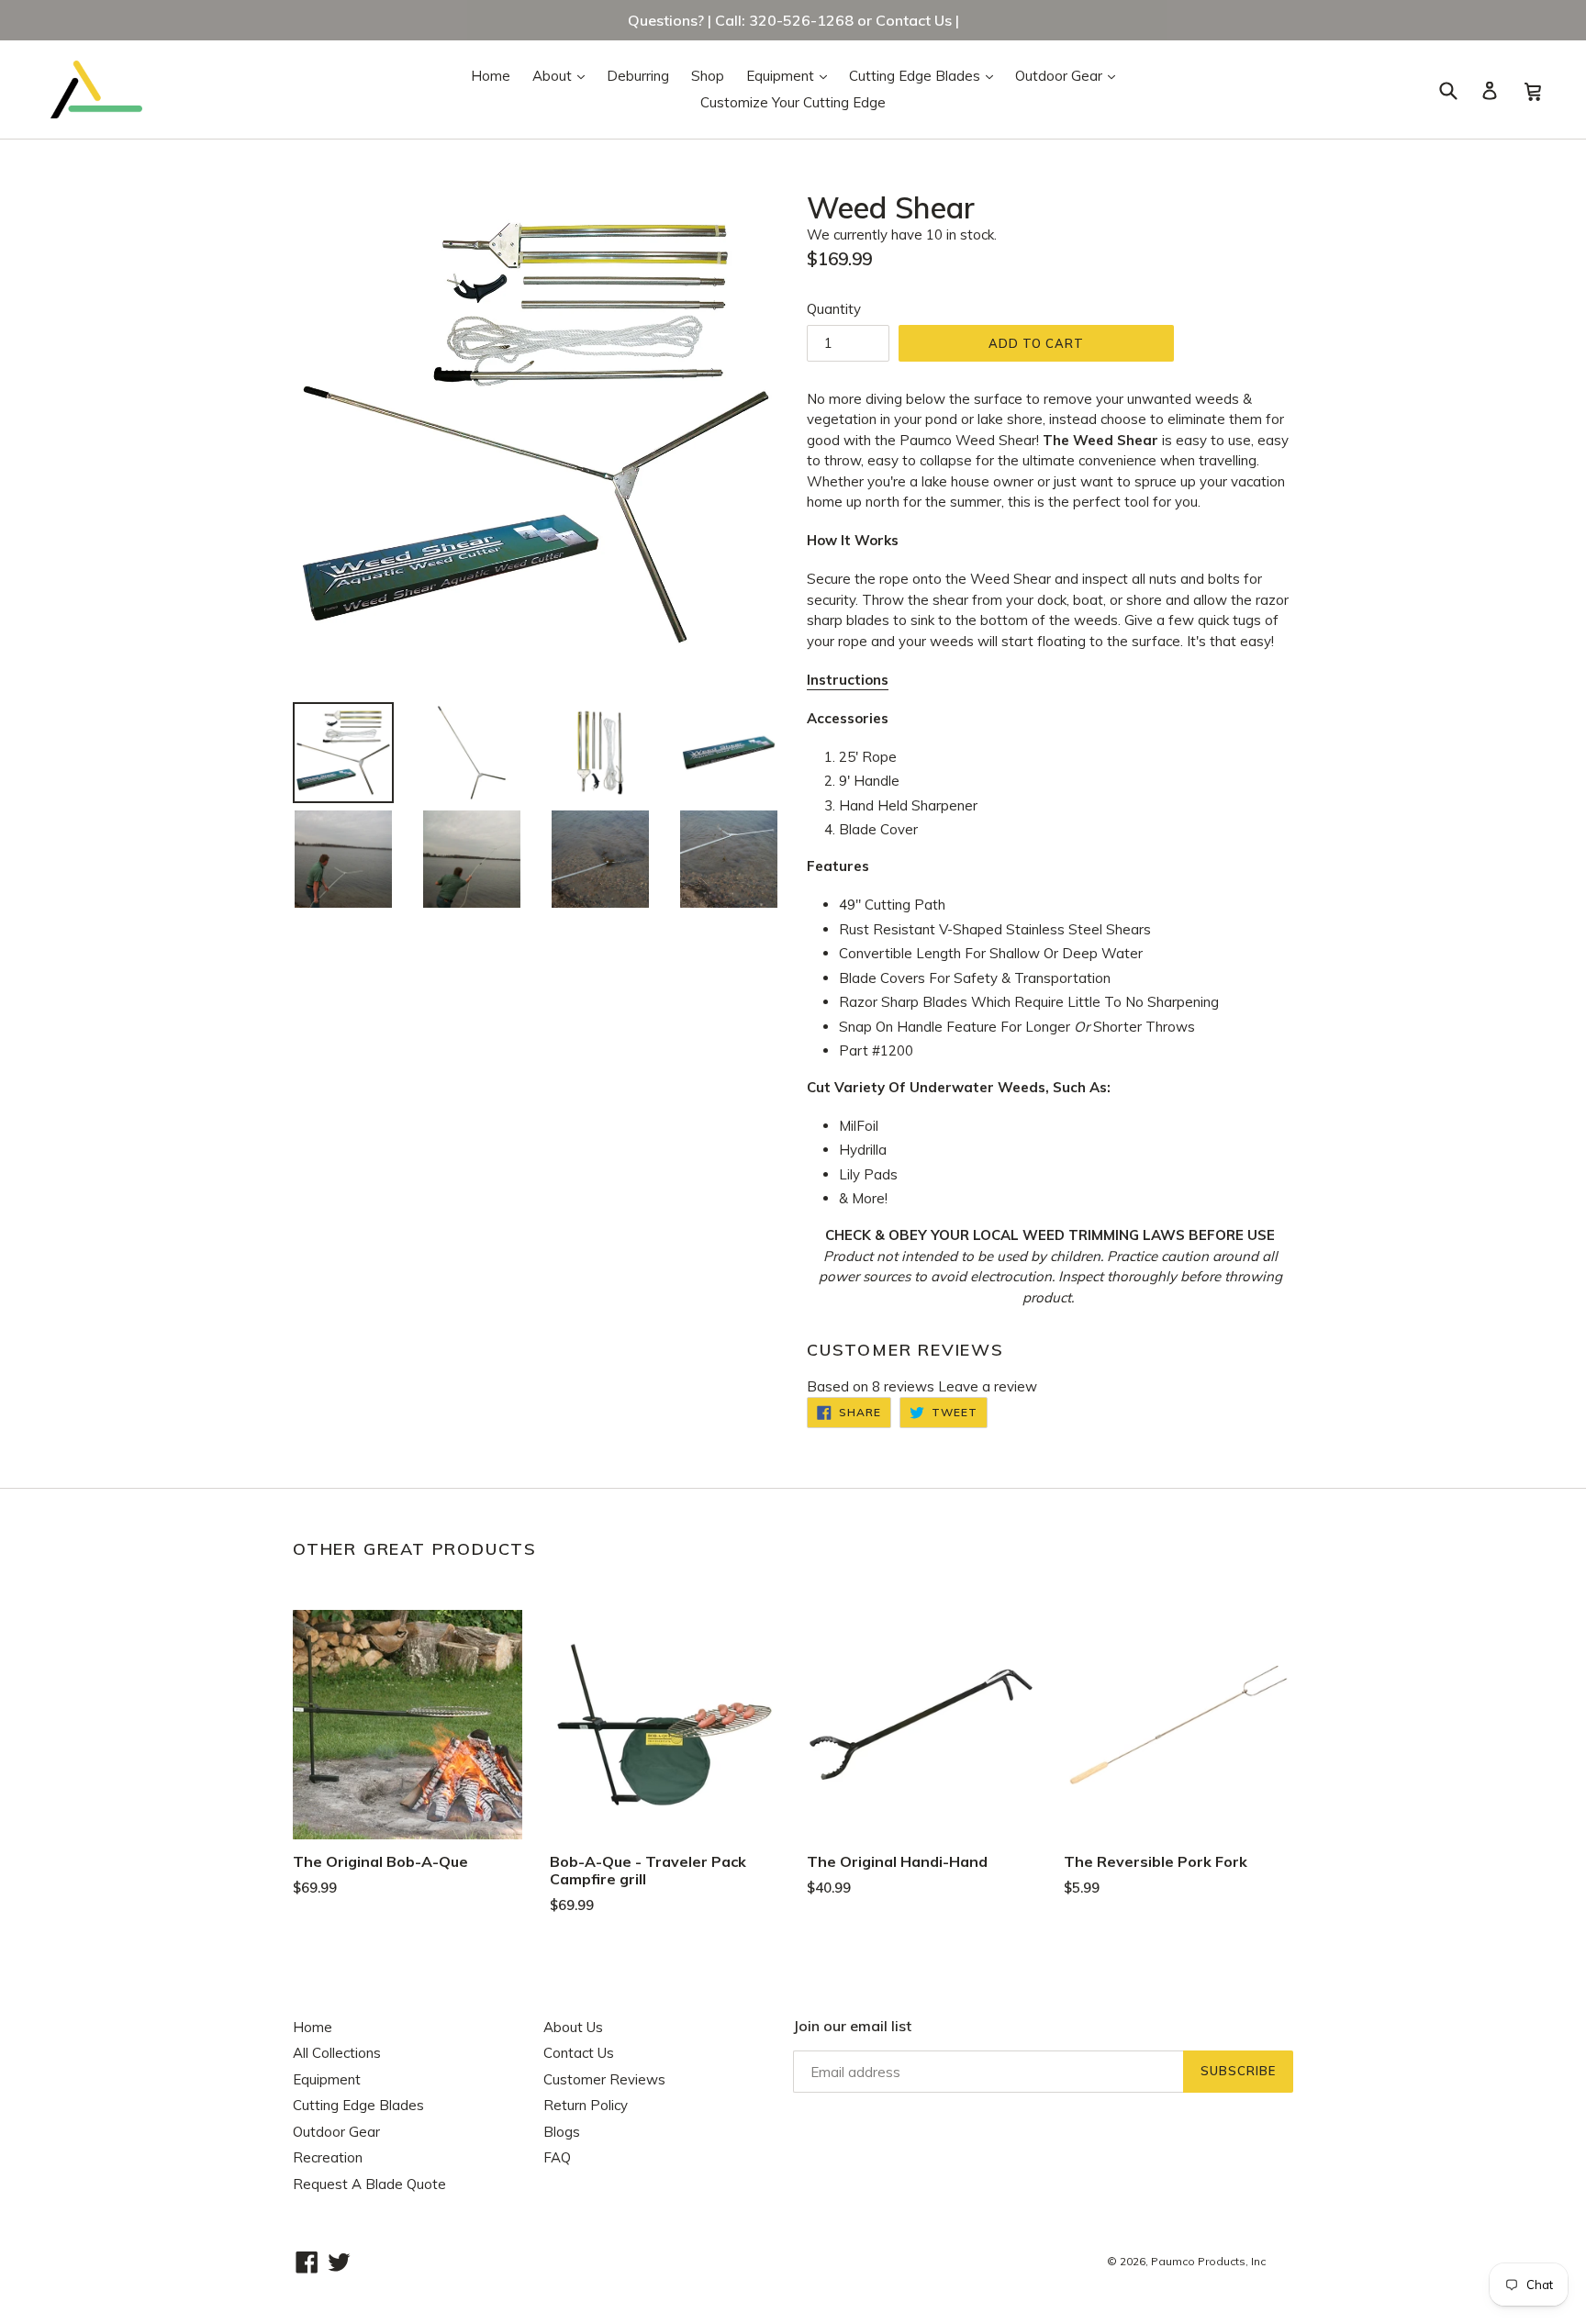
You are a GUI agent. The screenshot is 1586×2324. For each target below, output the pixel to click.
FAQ (557, 2157)
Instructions (848, 680)
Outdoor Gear (1070, 75)
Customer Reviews (604, 2079)
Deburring (638, 76)
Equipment (791, 75)
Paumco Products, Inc (1208, 2261)
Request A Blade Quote (369, 2184)
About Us (573, 2027)
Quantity (834, 309)
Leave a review (988, 1386)
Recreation (328, 2157)
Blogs (562, 2132)
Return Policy (586, 2105)
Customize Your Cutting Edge (793, 102)
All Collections (337, 2053)
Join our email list (852, 2026)
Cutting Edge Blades (926, 75)
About (563, 75)
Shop (708, 76)
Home (491, 76)
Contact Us (579, 2053)
